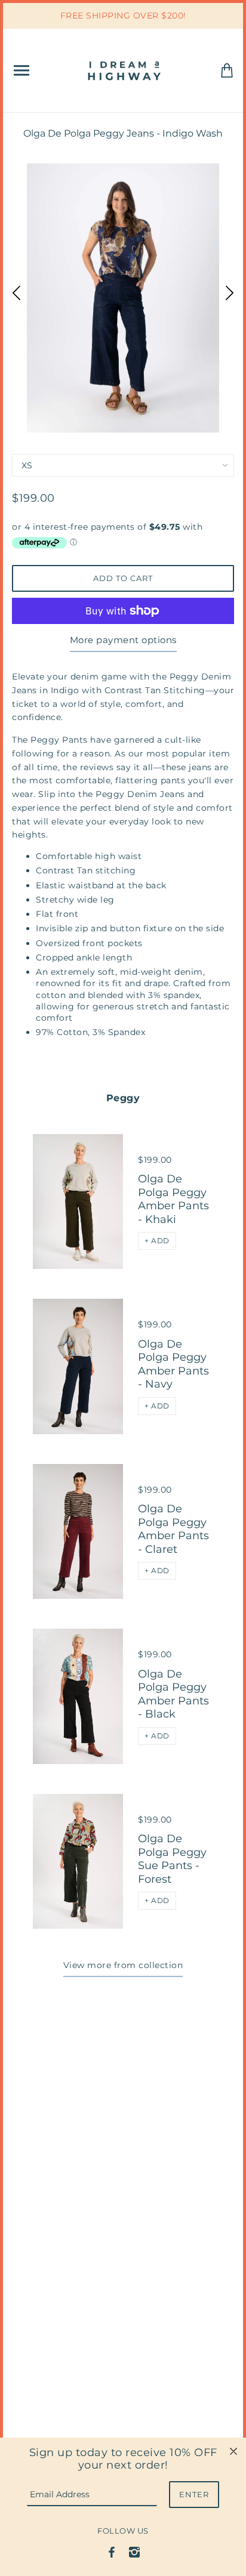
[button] (157, 1241)
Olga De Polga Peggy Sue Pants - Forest (172, 1859)
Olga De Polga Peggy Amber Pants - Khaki (173, 1199)
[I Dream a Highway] (125, 70)
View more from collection (123, 1965)
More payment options (123, 640)
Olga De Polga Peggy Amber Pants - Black (173, 1694)
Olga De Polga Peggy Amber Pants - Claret (173, 1529)
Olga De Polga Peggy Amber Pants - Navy (173, 1364)
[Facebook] (112, 2552)
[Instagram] (134, 2552)
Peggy (123, 1098)
